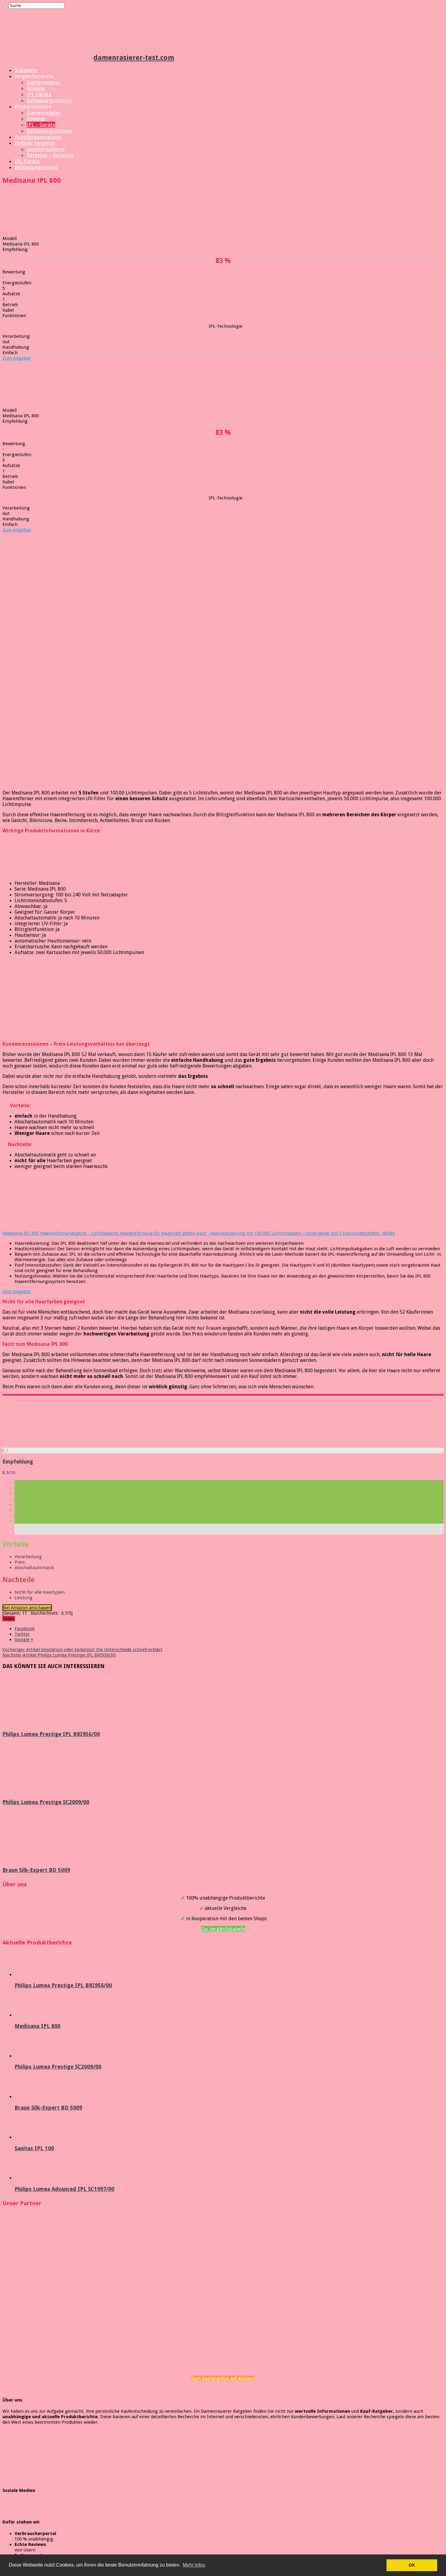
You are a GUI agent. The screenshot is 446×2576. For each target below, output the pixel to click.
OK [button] (412, 2565)
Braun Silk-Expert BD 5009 (36, 1870)
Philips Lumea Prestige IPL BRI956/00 (59, 1655)
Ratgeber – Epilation (50, 155)
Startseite (26, 70)
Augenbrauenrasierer (38, 137)
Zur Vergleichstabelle (223, 1929)
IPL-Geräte (27, 161)
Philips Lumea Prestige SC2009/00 (46, 1802)
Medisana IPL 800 (37, 2026)
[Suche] (5, 7)
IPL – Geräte (41, 125)
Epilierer (36, 88)
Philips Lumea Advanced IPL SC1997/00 (64, 2189)
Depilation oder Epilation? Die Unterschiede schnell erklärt (82, 1650)
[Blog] (48, 2473)
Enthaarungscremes (49, 100)
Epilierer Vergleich (35, 143)
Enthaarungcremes (36, 167)
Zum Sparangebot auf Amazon (223, 2378)
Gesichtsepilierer (46, 149)
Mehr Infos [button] (194, 2565)
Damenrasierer (44, 82)
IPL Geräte (39, 94)
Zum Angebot (17, 358)
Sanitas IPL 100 (34, 2148)
